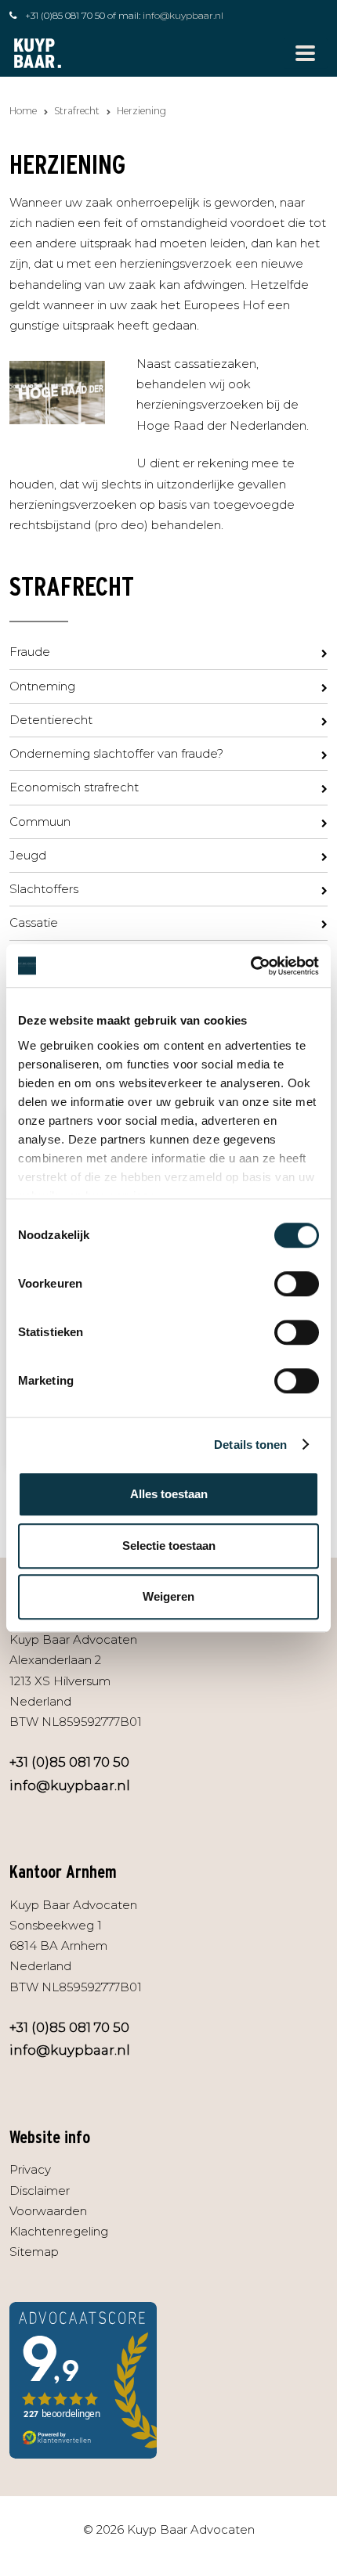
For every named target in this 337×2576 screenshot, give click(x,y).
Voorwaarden (48, 2211)
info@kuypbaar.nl (183, 15)
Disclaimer (40, 2191)
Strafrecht (77, 111)
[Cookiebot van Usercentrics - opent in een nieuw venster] (250, 966)
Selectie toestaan (169, 1546)
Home (23, 111)
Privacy (30, 2169)
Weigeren (168, 1596)
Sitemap (34, 2252)
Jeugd (28, 855)
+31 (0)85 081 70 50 (65, 15)
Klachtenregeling (59, 2231)
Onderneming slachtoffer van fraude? (116, 753)
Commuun (40, 821)
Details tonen (250, 1445)
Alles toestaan (169, 1494)
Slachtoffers (44, 889)
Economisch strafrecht (74, 787)
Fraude (30, 652)
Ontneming (42, 686)
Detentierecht (51, 720)
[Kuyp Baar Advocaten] (38, 52)
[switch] (297, 1284)
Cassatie (34, 922)
